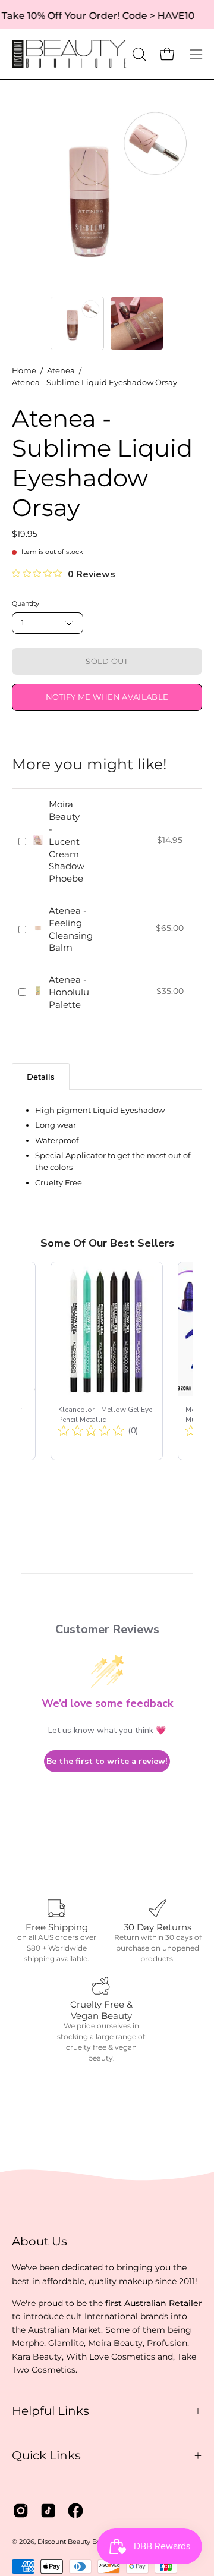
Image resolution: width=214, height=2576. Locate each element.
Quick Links (46, 2455)
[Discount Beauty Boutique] (70, 54)
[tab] (41, 1076)
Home (24, 371)
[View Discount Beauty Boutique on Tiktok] (48, 2511)
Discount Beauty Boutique (80, 2542)
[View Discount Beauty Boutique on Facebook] (75, 2511)
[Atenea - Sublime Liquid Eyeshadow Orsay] (77, 323)
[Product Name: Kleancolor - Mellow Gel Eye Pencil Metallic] (107, 1361)
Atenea (61, 371)
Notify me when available (107, 697)
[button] (138, 54)
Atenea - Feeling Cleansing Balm (71, 929)
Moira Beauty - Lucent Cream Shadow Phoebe (67, 841)
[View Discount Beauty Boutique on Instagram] (21, 2511)
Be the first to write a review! (107, 1761)
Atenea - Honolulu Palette (69, 992)
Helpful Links (51, 2411)
